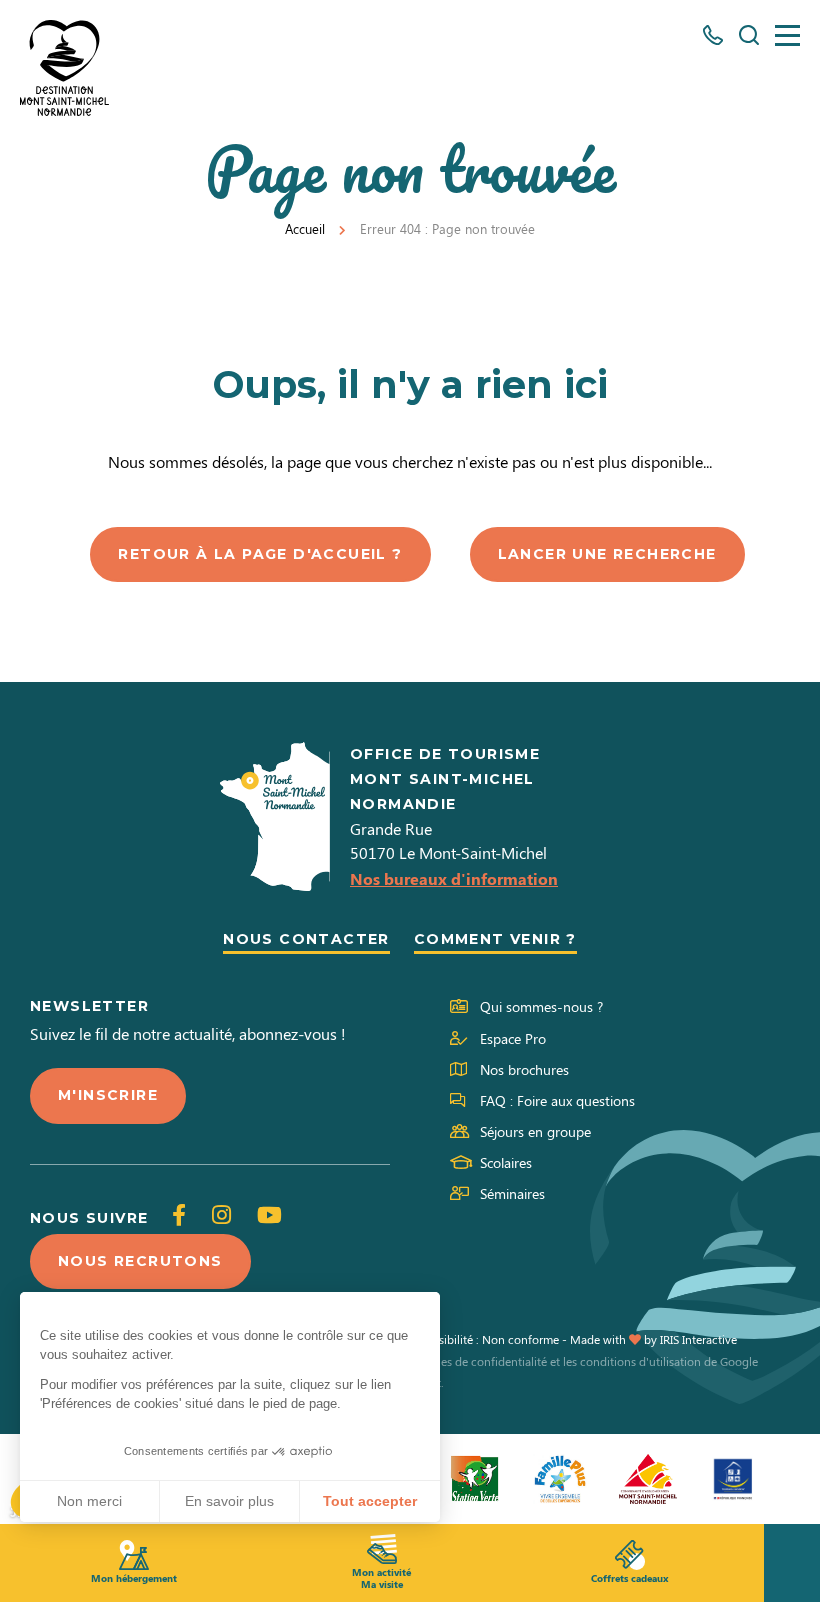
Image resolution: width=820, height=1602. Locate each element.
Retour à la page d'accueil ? (260, 554)
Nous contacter (306, 939)
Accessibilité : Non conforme (483, 1339)
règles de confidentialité (484, 1361)
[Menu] (787, 35)
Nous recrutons (140, 1261)
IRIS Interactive (698, 1339)
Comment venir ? (495, 939)
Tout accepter (370, 1501)
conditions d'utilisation (640, 1361)
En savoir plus (229, 1501)
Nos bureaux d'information (454, 878)
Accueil (305, 228)
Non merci (89, 1501)
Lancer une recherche (607, 554)
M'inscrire (108, 1095)
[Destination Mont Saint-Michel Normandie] (64, 68)
